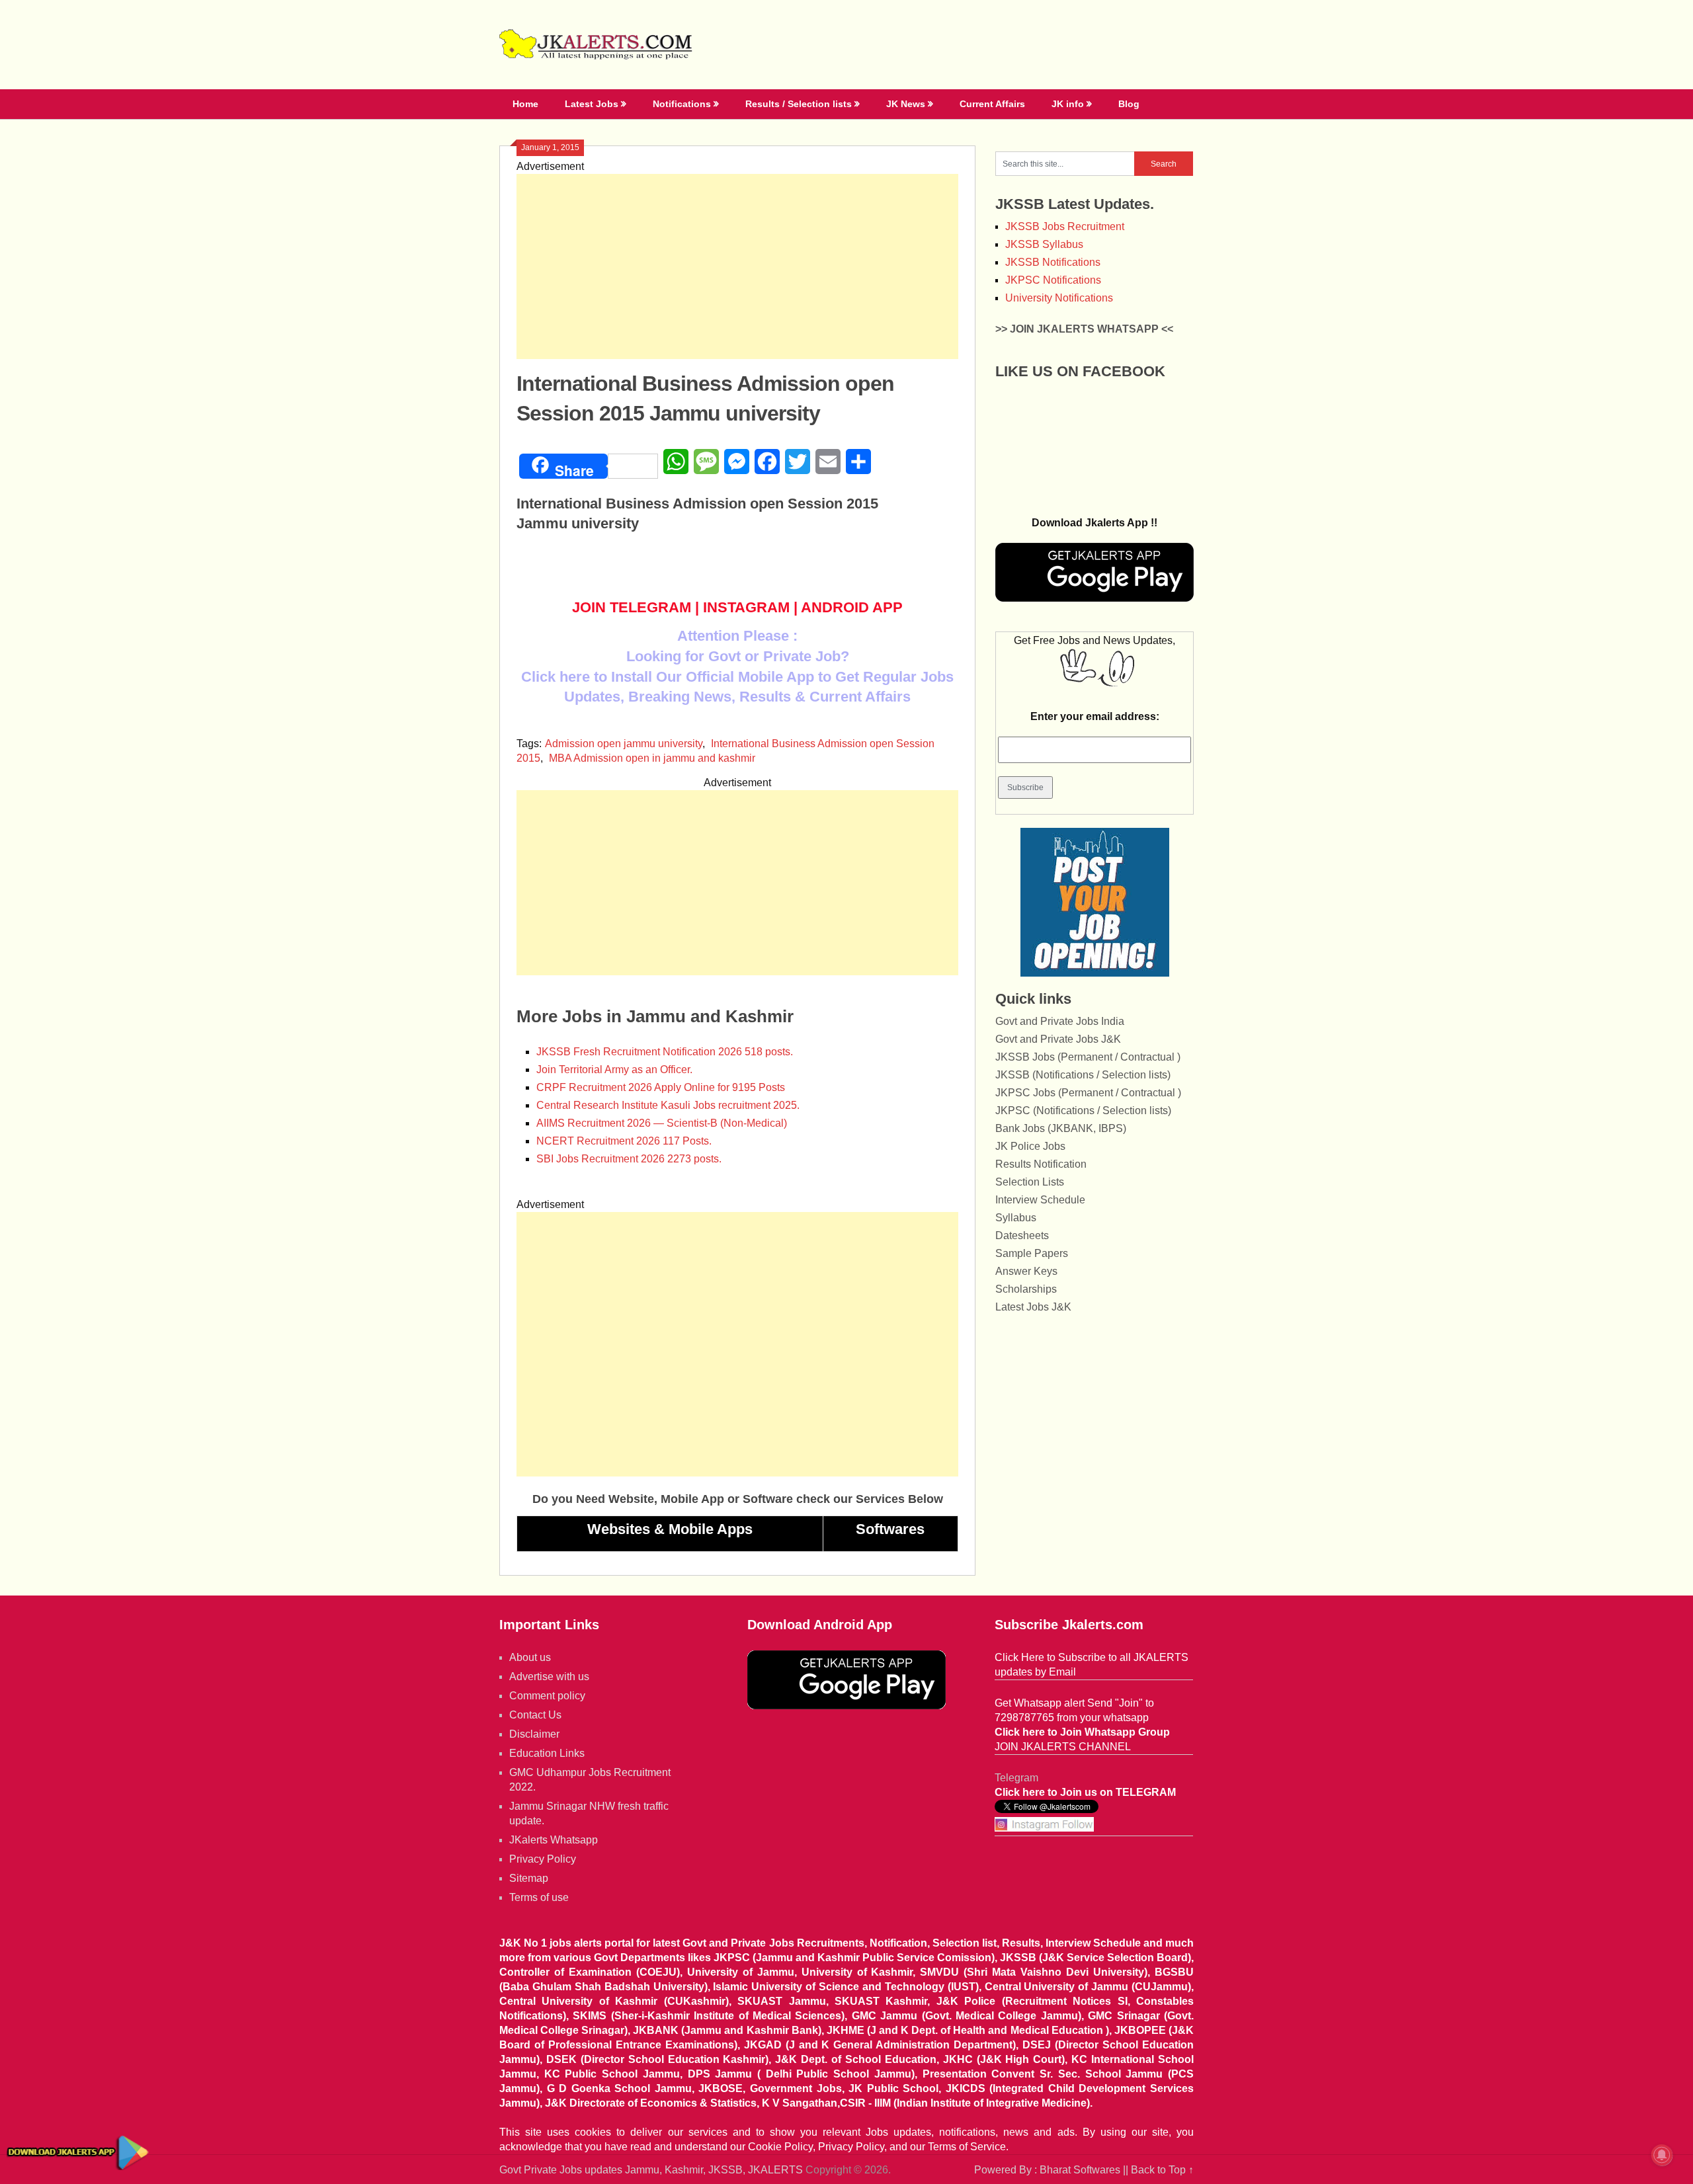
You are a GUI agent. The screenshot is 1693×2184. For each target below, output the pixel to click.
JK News (906, 104)
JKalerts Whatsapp (554, 1840)
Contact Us (535, 1715)
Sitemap (529, 1878)
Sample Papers (1032, 1253)
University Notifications (1059, 298)
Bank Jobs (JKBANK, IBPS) (1061, 1128)
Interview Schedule (1040, 1200)
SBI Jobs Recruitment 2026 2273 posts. (629, 1159)
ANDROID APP (852, 607)
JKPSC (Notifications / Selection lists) (1083, 1111)
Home (525, 104)
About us (530, 1657)
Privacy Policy (543, 1859)
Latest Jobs (592, 104)
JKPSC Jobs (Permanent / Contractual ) (1088, 1093)
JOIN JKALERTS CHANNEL (1063, 1747)
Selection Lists (1030, 1182)
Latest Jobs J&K (1033, 1307)
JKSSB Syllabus (1044, 244)
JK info (1068, 104)
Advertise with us (549, 1677)
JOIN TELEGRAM (632, 607)
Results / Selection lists (799, 104)
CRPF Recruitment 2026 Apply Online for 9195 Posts (661, 1087)
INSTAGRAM (746, 607)
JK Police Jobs (1030, 1146)
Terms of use (539, 1897)
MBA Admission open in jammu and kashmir (652, 758)
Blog (1129, 104)
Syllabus (1016, 1218)
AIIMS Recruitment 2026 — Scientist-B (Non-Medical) (662, 1123)
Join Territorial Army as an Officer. (614, 1070)
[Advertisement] (737, 266)
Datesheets (1022, 1235)
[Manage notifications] (1662, 2155)
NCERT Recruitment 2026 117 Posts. (624, 1141)
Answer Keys (1026, 1271)
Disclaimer (534, 1734)
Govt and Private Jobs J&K (1058, 1039)
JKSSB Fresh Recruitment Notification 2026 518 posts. (665, 1052)
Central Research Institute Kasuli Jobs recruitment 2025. (668, 1105)
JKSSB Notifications (1053, 262)
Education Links (547, 1753)
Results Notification (1041, 1164)
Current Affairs (992, 104)
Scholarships (1026, 1289)
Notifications (682, 104)
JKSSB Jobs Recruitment (1065, 226)
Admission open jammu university (624, 744)
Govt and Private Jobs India (1060, 1021)
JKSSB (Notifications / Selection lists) (1083, 1075)
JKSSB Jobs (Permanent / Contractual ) (1088, 1057)
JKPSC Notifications (1053, 280)
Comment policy (547, 1696)
